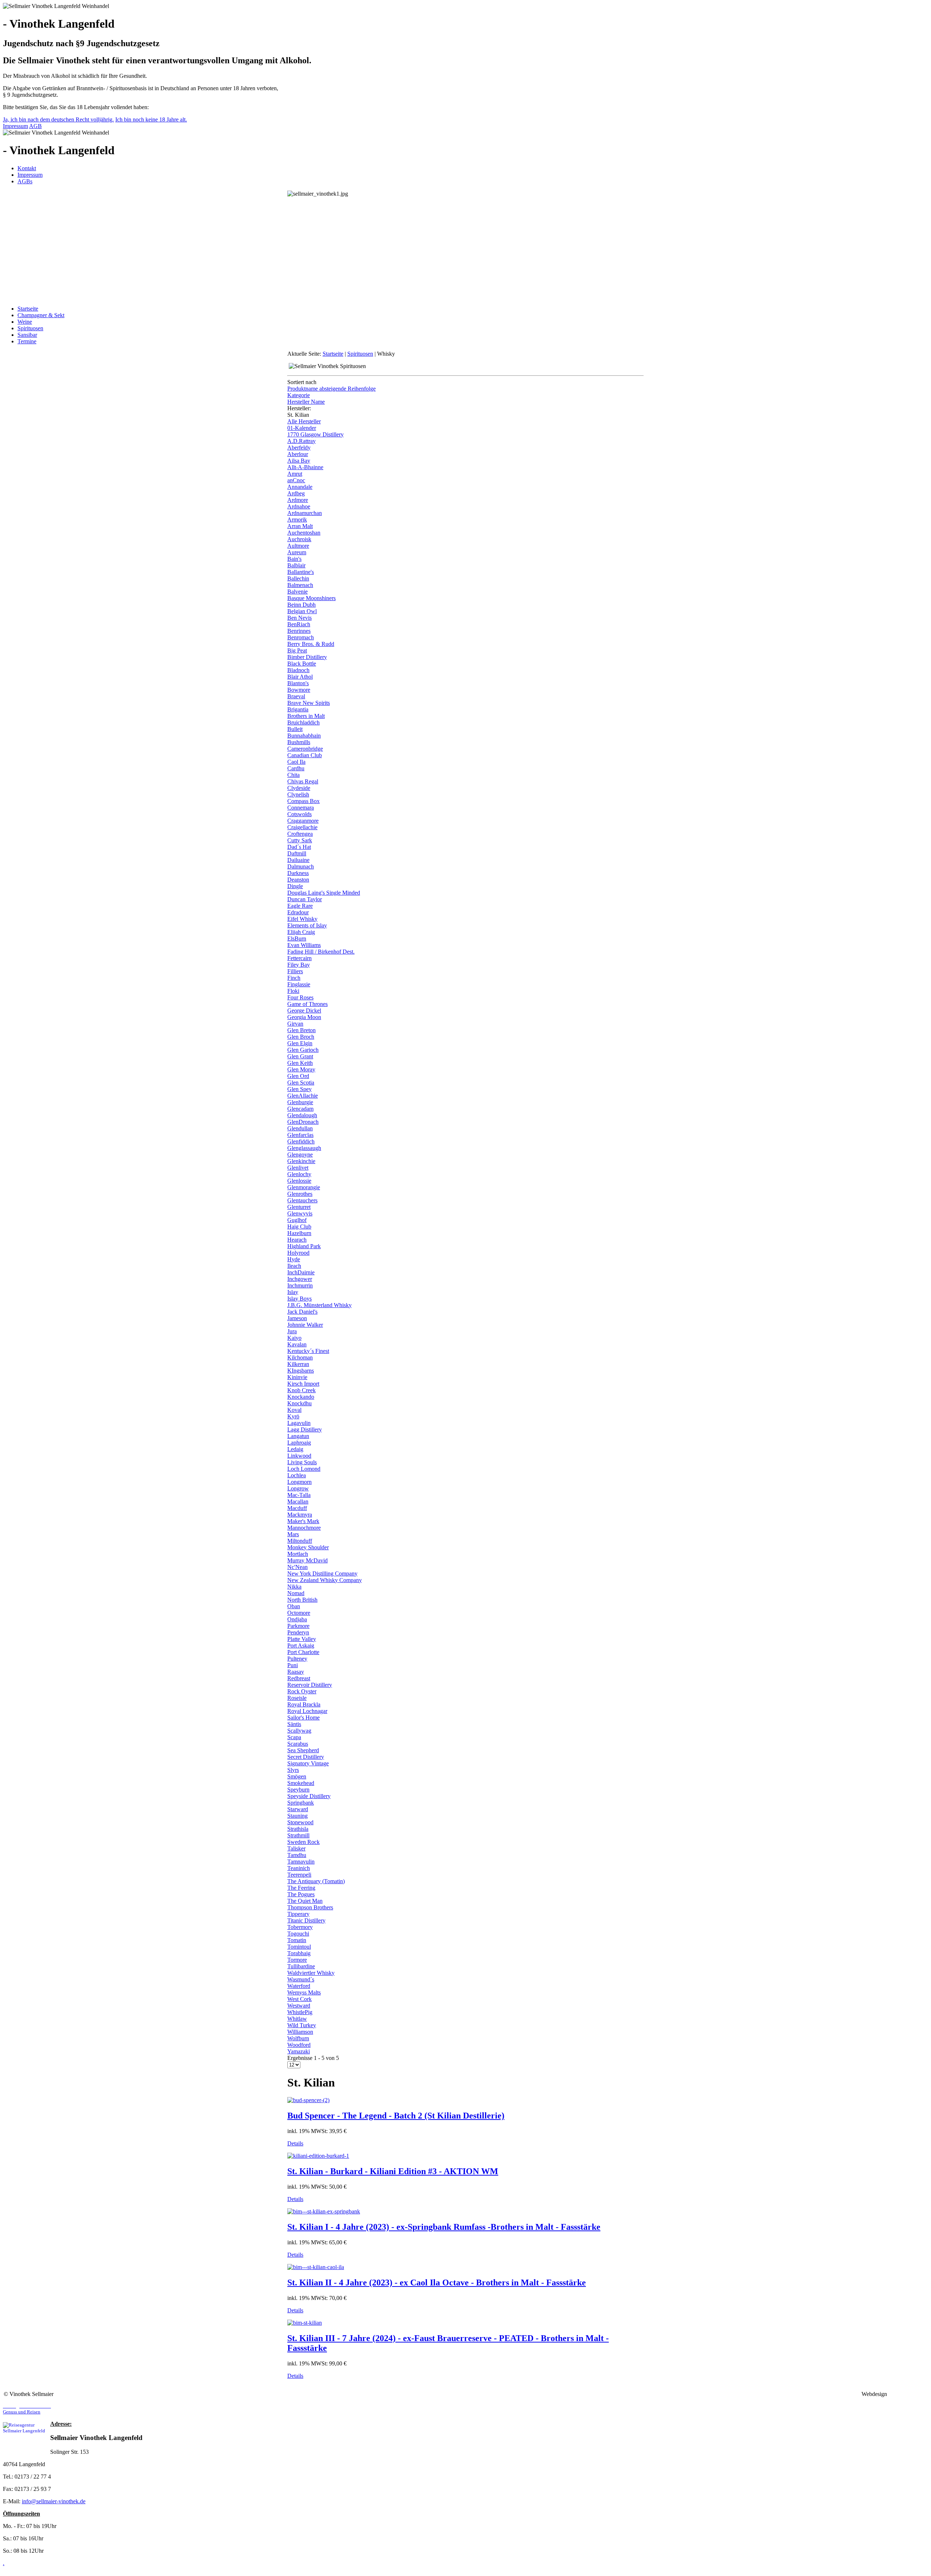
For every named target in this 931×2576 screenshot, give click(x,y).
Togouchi (298, 1934)
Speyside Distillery (309, 1796)
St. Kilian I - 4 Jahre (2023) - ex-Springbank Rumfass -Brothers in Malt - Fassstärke (444, 2227)
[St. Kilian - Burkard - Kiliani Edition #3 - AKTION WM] (318, 2156)
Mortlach (298, 1554)
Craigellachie (302, 827)
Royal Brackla (304, 1704)
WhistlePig (300, 2012)
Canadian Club (305, 755)
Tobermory (300, 1927)
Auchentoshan (304, 533)
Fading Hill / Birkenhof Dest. (321, 952)
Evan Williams (304, 945)
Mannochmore (304, 1528)
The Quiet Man (305, 1901)
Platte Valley (302, 1639)
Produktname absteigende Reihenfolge (331, 389)
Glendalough (302, 1115)
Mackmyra (300, 1515)
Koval (294, 1410)
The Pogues (301, 1894)
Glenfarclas (300, 1135)
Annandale (300, 487)
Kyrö (293, 1416)
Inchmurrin (300, 1285)
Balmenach (300, 585)
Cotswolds (299, 814)
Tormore (297, 1960)
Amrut (295, 474)
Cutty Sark (300, 840)
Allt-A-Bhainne (305, 467)
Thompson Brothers (310, 1907)
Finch (294, 978)
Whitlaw (297, 2019)
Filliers (295, 971)
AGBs (25, 181)
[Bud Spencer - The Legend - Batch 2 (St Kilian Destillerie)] (308, 2100)
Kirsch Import (303, 1384)
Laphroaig (299, 1443)
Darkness (298, 873)
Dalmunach (301, 866)
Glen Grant (300, 1056)
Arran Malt (300, 526)
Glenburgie (300, 1102)
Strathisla (298, 1829)
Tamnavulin (301, 1862)
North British (302, 1600)
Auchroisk (299, 539)
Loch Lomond (304, 1469)
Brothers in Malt (306, 716)
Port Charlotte (303, 1652)
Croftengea (300, 834)
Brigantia (298, 709)
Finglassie (299, 984)
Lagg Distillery (305, 1429)
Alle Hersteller (304, 421)
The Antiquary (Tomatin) (316, 1881)
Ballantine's (301, 572)
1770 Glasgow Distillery (315, 434)
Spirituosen (30, 328)
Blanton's (298, 683)
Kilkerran (298, 1364)
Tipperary (298, 1914)
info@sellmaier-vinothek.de (54, 2501)
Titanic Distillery (306, 1920)
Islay (293, 1292)
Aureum (297, 552)
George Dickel (304, 1011)
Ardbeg (296, 493)
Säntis (294, 1724)
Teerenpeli (299, 1875)
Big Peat (297, 650)
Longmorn (299, 1482)
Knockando (301, 1397)
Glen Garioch (303, 1050)
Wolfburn (298, 2038)
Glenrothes (300, 1194)
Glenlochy (299, 1174)
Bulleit (295, 729)
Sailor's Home (303, 1718)
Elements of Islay (307, 925)
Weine (25, 322)
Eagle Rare (300, 906)
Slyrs (293, 1770)
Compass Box (303, 801)
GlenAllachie (303, 1096)
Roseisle (297, 1698)
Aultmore (298, 546)
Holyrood (298, 1253)
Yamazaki (299, 2051)
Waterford (299, 1986)
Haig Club (299, 1227)
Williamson (300, 2032)
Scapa (294, 1737)
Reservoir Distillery (310, 1685)
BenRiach (299, 624)
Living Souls (302, 1462)
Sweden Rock (303, 1842)
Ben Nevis (299, 618)
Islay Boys (299, 1299)
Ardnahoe (299, 506)
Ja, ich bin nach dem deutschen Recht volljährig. (58, 119)
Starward (298, 1809)
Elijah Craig (301, 932)
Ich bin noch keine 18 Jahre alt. (151, 119)
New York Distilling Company (322, 1573)
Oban (294, 1606)
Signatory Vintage (308, 1763)
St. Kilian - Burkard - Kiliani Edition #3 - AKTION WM (393, 2171)
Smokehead (301, 1783)
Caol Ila (296, 762)
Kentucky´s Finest (308, 1351)
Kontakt (27, 168)
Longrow (298, 1488)
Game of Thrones (307, 1004)
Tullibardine (301, 1966)
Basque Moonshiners (311, 598)
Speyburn (298, 1790)
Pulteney (297, 1659)
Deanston (298, 880)
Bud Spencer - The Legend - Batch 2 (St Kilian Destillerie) (396, 2116)
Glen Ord (298, 1076)
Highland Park (304, 1246)
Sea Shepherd (303, 1750)
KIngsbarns (301, 1371)
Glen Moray (301, 1069)
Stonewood (300, 1822)
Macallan (298, 1501)
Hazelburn (299, 1233)
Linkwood (299, 1456)
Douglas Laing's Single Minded (324, 893)
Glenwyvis (300, 1213)
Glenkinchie (301, 1161)
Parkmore (298, 1626)
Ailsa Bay (299, 461)
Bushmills (299, 742)
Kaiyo (294, 1338)
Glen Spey (299, 1089)
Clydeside (299, 788)
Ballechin (298, 578)
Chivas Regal (303, 781)
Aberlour (298, 454)
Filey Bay (299, 965)
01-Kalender (302, 428)
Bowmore (299, 690)
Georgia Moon (304, 1017)
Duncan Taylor (305, 899)
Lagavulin (299, 1423)
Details (295, 2143)
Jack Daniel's (302, 1312)
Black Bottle (302, 664)
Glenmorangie (304, 1187)
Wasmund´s (301, 1979)
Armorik (297, 520)
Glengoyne (300, 1155)
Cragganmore (303, 821)
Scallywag (299, 1731)
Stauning (297, 1816)
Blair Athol (300, 677)
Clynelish (298, 794)
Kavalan (297, 1344)
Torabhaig (299, 1953)
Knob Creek (301, 1390)
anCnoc (296, 480)
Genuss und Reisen (27, 2409)
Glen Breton (301, 1030)
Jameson (297, 1318)
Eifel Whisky (302, 919)
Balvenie (297, 592)
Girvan (295, 1024)
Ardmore (298, 500)
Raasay (296, 1672)
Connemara (301, 808)
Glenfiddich (301, 1141)
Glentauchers (302, 1200)
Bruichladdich (303, 722)
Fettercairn (299, 958)
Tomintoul (299, 1947)
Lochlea (297, 1475)
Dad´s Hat (299, 847)
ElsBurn (297, 938)
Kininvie (297, 1377)
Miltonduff (300, 1541)
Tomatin (297, 1940)
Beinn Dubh (301, 605)
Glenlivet (298, 1168)
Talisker (296, 1848)
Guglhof (297, 1220)
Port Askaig (301, 1646)
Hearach (297, 1240)
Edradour (298, 912)
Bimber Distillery (307, 657)
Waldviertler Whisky (311, 1973)
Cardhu (296, 768)
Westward (299, 2006)
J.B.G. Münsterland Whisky (319, 1305)
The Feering (301, 1888)
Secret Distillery (306, 1757)
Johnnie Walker (305, 1325)
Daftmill (297, 853)
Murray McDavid (307, 1560)
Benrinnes (299, 631)
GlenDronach (303, 1122)
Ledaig (295, 1449)
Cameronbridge (305, 749)
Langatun (298, 1436)
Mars (293, 1534)
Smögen (297, 1776)
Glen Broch (301, 1037)
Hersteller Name (306, 402)
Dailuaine (298, 860)
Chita (293, 775)
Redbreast (299, 1678)
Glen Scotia (301, 1083)
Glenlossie (299, 1181)
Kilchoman (300, 1357)
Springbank (301, 1803)
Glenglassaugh (304, 1148)
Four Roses (300, 997)
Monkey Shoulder (308, 1547)
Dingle (295, 886)
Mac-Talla (299, 1495)
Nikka (294, 1587)
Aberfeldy (299, 448)
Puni (293, 1665)
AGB (35, 126)
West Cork (299, 1999)
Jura (292, 1331)
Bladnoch (298, 670)
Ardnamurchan (305, 513)
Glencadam (300, 1109)
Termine (27, 341)
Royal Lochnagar (307, 1711)
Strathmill (298, 1835)
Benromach (301, 637)
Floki (293, 991)
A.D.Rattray (301, 441)
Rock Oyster (302, 1691)
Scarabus (298, 1744)
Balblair (296, 565)
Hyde (294, 1259)
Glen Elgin (300, 1043)
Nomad (296, 1593)
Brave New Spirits (309, 703)
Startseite (28, 309)
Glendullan (300, 1128)
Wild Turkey (302, 2025)
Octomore (299, 1613)
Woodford (299, 2045)
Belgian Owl (302, 611)
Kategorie (299, 395)
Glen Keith (300, 1063)
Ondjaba (297, 1619)
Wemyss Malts (304, 1992)
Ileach (294, 1266)
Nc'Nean (297, 1567)
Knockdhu (299, 1403)
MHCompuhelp (908, 2394)
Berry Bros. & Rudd (311, 644)
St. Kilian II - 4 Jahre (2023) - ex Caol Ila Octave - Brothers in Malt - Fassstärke (437, 2283)
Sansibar (27, 335)
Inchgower (300, 1279)
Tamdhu (297, 1855)
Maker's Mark (303, 1521)
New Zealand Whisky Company (325, 1580)
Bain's (294, 559)
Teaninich (299, 1868)
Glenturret (299, 1207)
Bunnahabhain (304, 736)
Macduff (297, 1508)
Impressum (15, 126)
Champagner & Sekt (41, 315)
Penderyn (298, 1632)
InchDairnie (301, 1272)
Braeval (296, 696)
